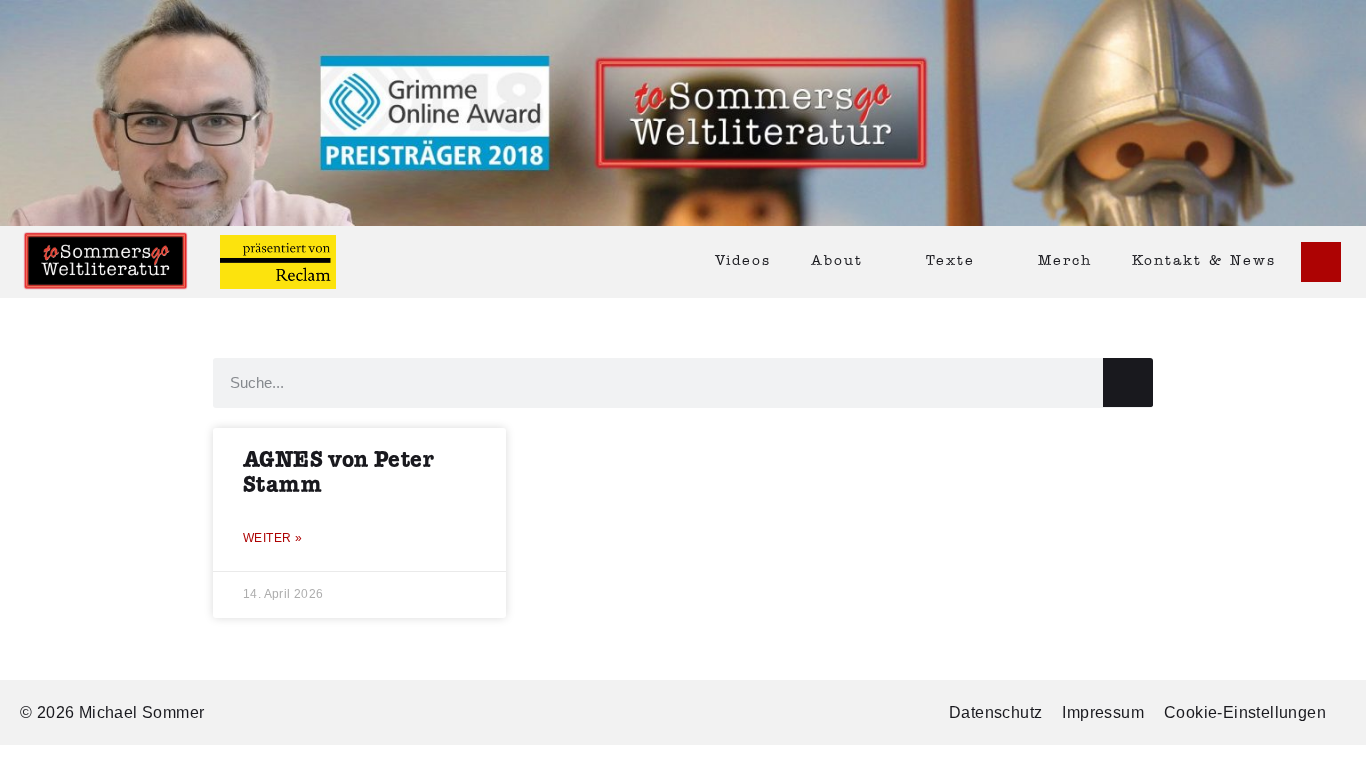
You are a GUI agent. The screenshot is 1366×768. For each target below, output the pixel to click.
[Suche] (1128, 382)
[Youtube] (1321, 262)
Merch (1065, 261)
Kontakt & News (1204, 261)
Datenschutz (995, 712)
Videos (743, 261)
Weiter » (272, 538)
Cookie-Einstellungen (1245, 712)
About (837, 261)
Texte (950, 261)
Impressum (1103, 712)
